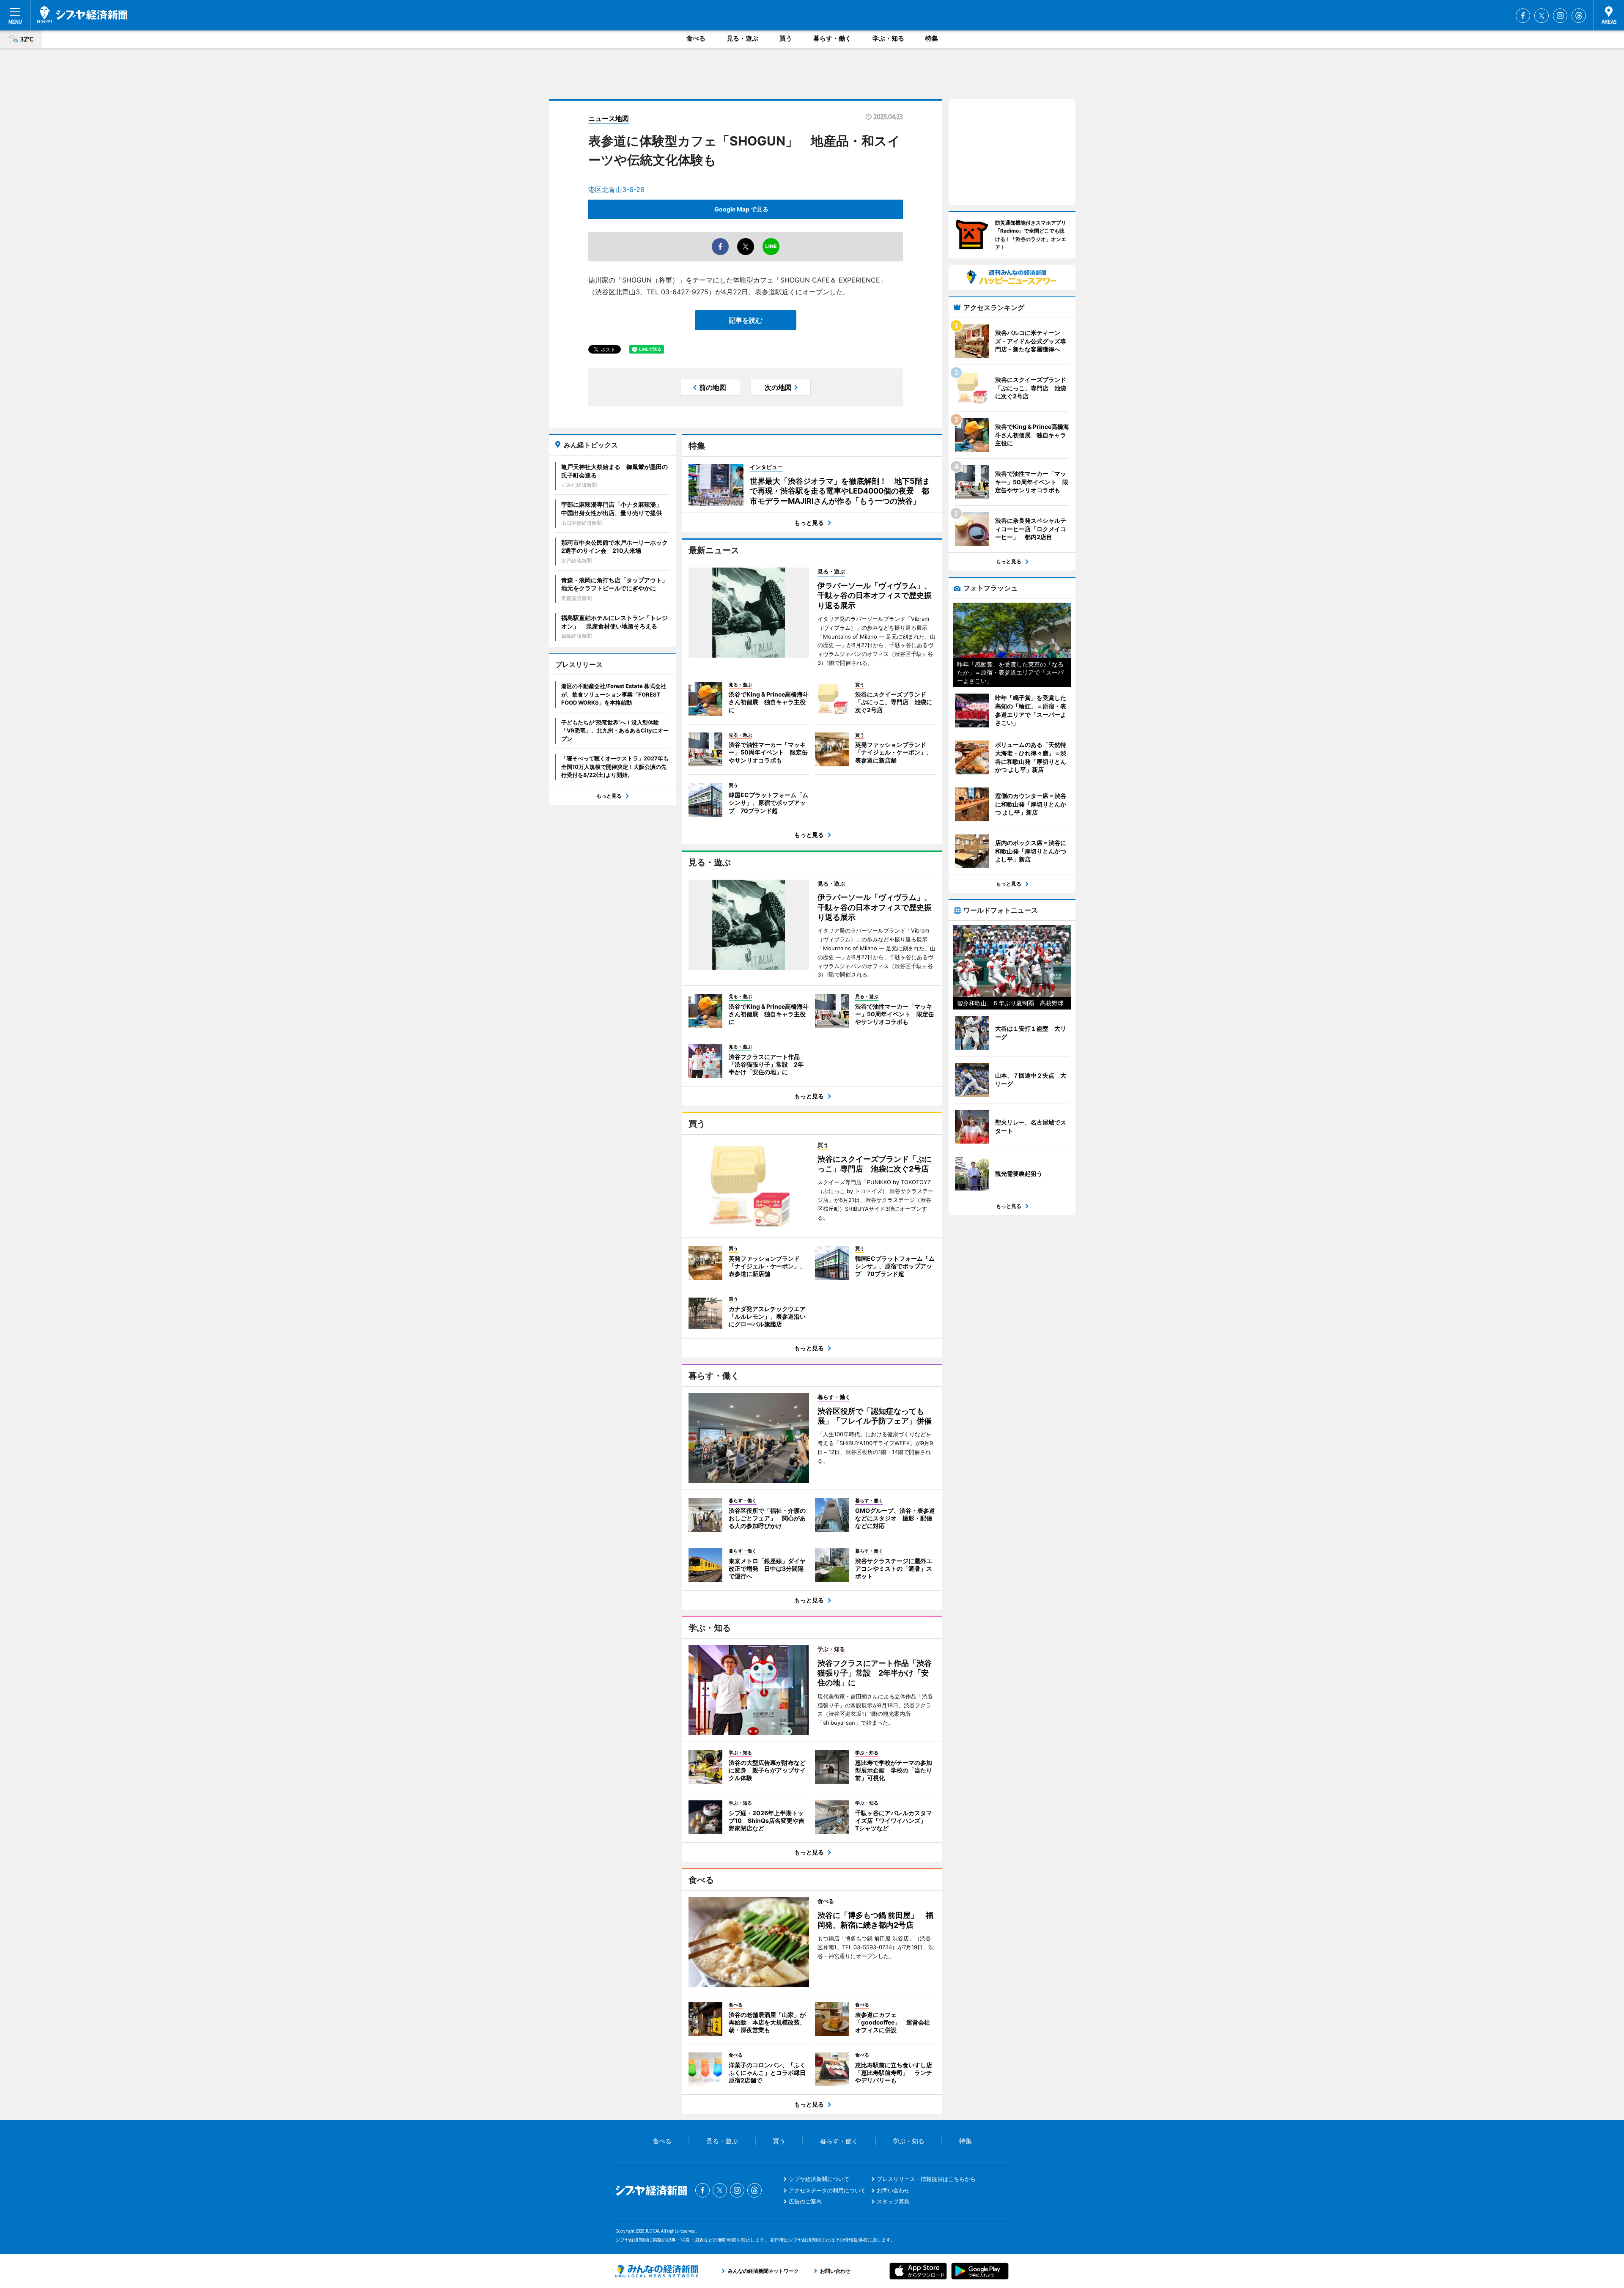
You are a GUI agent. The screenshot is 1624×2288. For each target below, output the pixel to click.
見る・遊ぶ (742, 38)
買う (786, 38)
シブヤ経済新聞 (82, 15)
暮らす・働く (832, 38)
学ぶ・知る (888, 38)
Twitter (1542, 16)
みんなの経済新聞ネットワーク (657, 2271)
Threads (1579, 16)
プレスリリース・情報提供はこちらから (926, 2179)
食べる (696, 38)
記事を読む (746, 320)
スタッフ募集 (893, 2201)
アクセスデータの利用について (827, 2190)
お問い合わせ (893, 2190)
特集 (932, 38)
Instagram (1560, 16)
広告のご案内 (805, 2201)
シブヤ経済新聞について (819, 2179)
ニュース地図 (609, 118)
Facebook (1523, 16)
